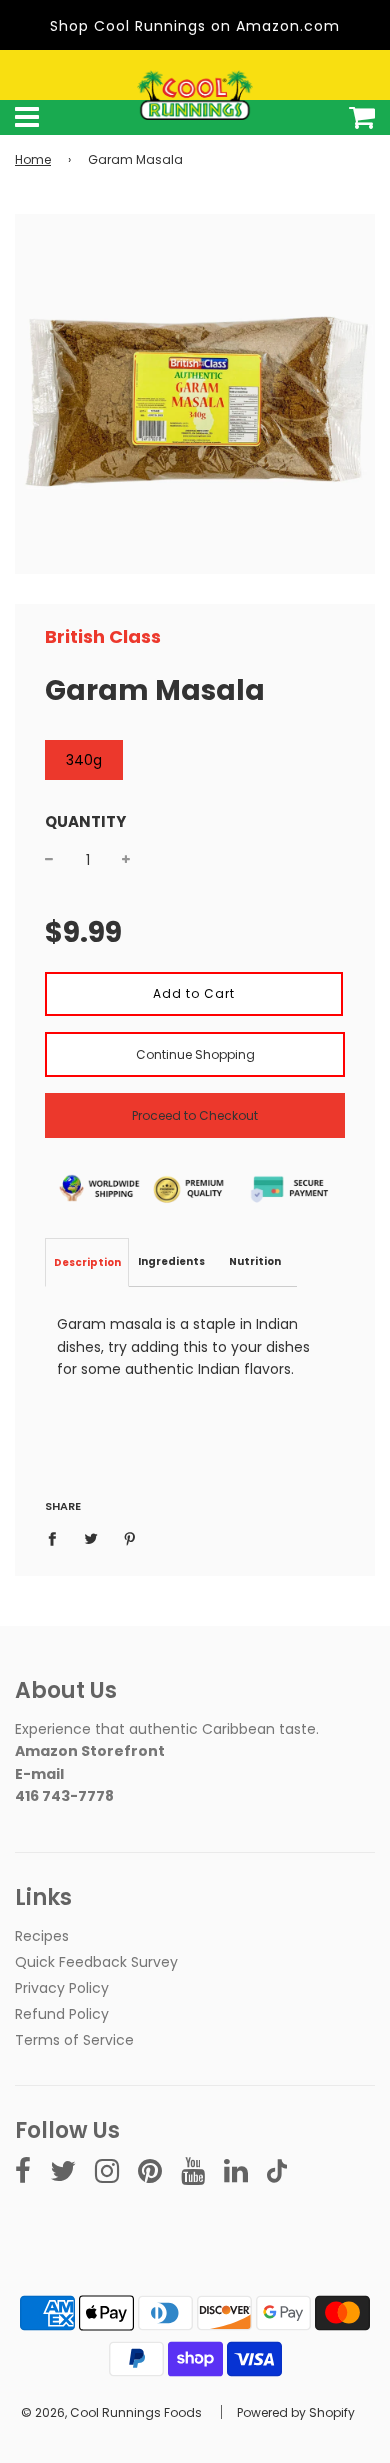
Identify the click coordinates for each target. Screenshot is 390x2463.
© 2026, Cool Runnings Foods (111, 2412)
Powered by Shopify (296, 2412)
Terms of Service (74, 2040)
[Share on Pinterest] (130, 1538)
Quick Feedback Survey (96, 1962)
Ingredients (171, 1261)
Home (33, 159)
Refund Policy (62, 2014)
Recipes (42, 1936)
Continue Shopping (195, 1054)
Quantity (85, 821)
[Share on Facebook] (57, 1538)
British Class (103, 636)
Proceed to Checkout (195, 1115)
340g (84, 760)
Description (87, 1262)
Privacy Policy (62, 1988)
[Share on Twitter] (91, 1538)
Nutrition (255, 1261)
